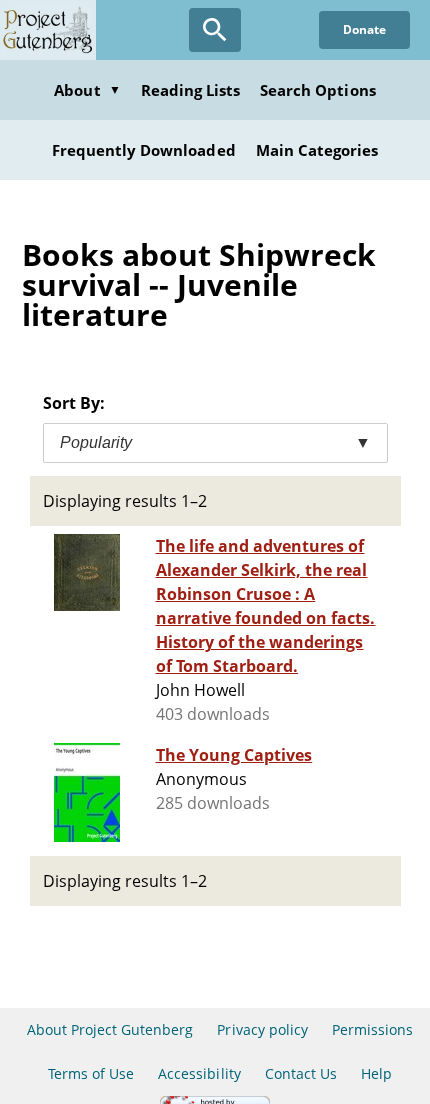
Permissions (372, 1029)
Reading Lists (191, 90)
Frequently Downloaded (144, 150)
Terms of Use (91, 1073)
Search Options (318, 90)
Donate (364, 29)
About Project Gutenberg (110, 1029)
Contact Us (301, 1073)
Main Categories (317, 150)
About (87, 90)
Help (376, 1073)
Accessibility (199, 1073)
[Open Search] (215, 30)
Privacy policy (262, 1029)
